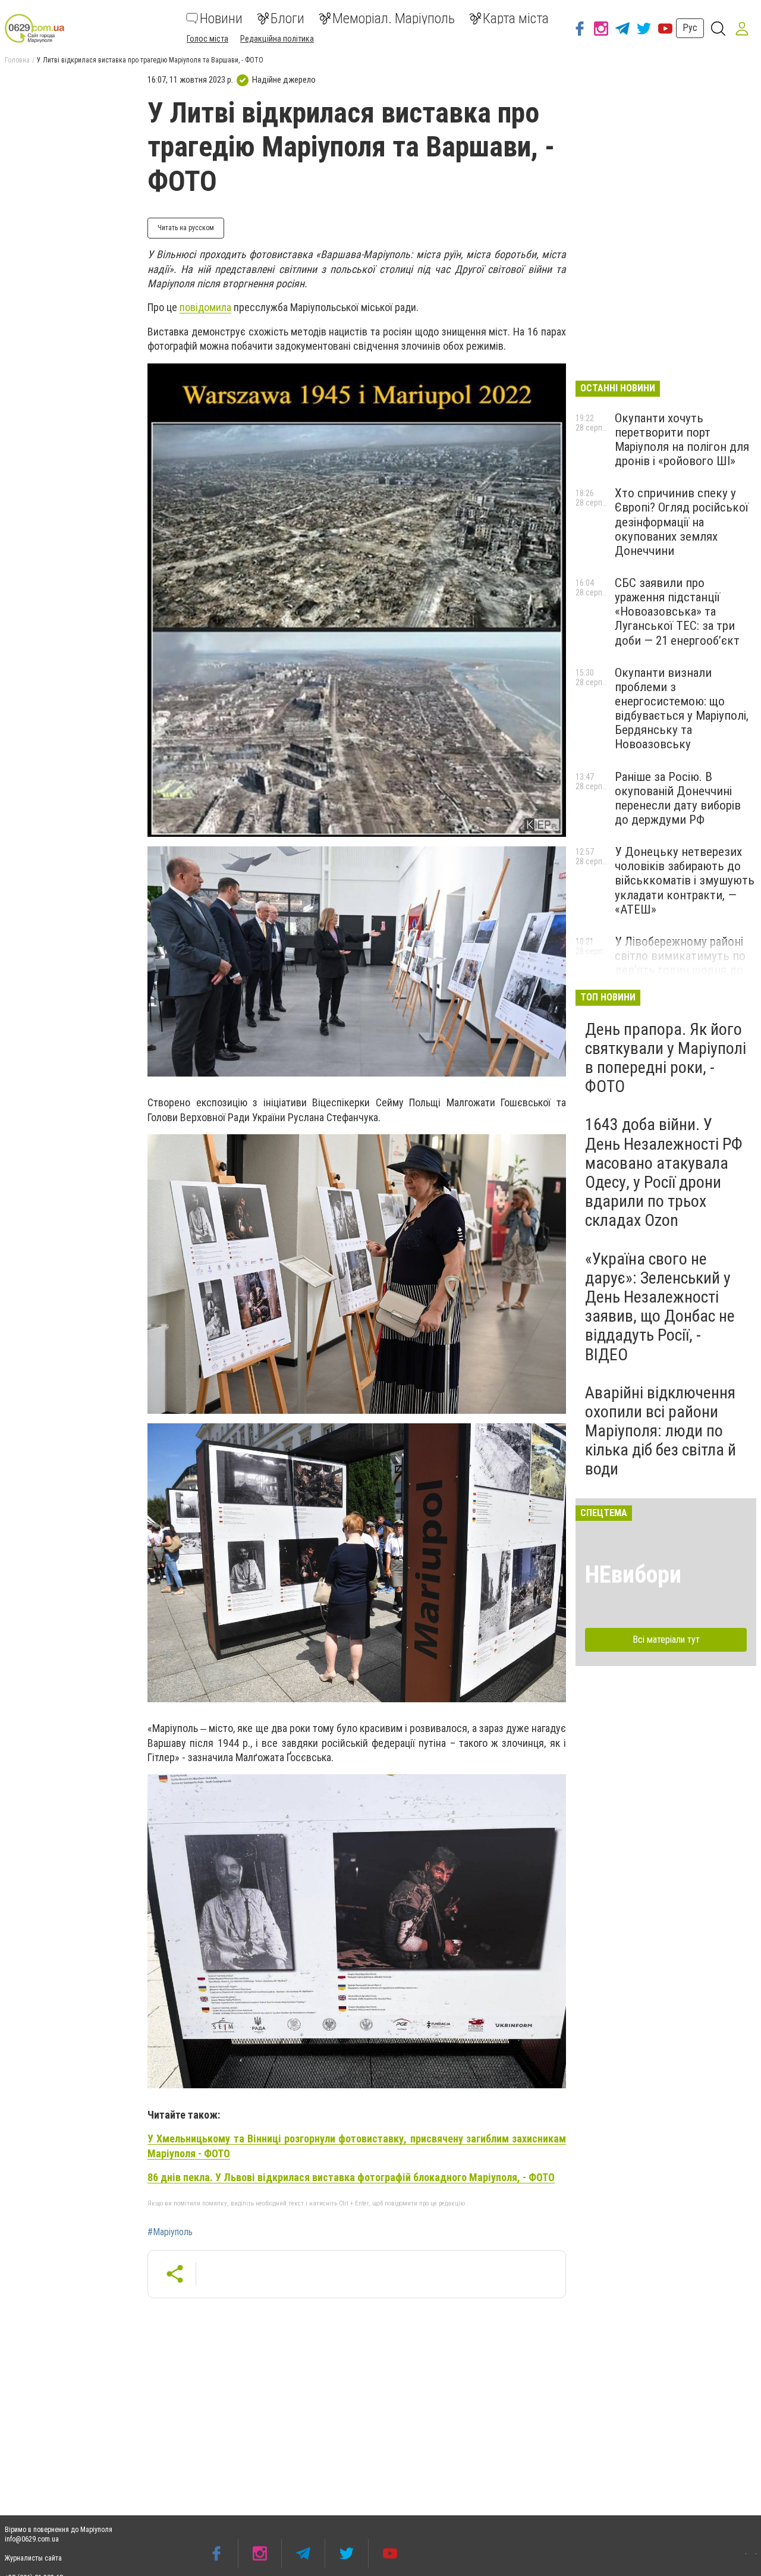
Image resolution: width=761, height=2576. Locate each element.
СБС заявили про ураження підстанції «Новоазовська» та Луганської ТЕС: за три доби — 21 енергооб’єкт (677, 612)
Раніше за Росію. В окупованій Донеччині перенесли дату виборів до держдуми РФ (678, 798)
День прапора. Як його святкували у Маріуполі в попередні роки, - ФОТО (666, 1058)
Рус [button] (690, 28)
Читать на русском (186, 228)
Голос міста (207, 39)
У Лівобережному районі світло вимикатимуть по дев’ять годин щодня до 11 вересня (680, 963)
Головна (17, 60)
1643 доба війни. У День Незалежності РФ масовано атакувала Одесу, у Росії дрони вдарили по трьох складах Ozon (664, 1172)
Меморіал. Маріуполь (394, 18)
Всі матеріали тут (666, 1640)
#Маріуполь (170, 2232)
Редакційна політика (277, 39)
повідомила (205, 307)
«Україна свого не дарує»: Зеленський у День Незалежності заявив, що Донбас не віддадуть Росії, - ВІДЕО (660, 1307)
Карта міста (516, 18)
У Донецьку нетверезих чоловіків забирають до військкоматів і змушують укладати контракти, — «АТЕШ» (685, 881)
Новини (221, 18)
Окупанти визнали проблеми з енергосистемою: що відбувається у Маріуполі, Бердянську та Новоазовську (682, 709)
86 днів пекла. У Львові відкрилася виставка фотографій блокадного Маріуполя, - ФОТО (351, 2177)
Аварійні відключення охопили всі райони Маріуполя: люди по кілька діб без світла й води (661, 1431)
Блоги (287, 18)
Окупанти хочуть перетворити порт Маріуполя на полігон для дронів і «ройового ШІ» (682, 440)
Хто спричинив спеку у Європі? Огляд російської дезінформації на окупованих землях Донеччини (682, 522)
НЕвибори (633, 1575)
